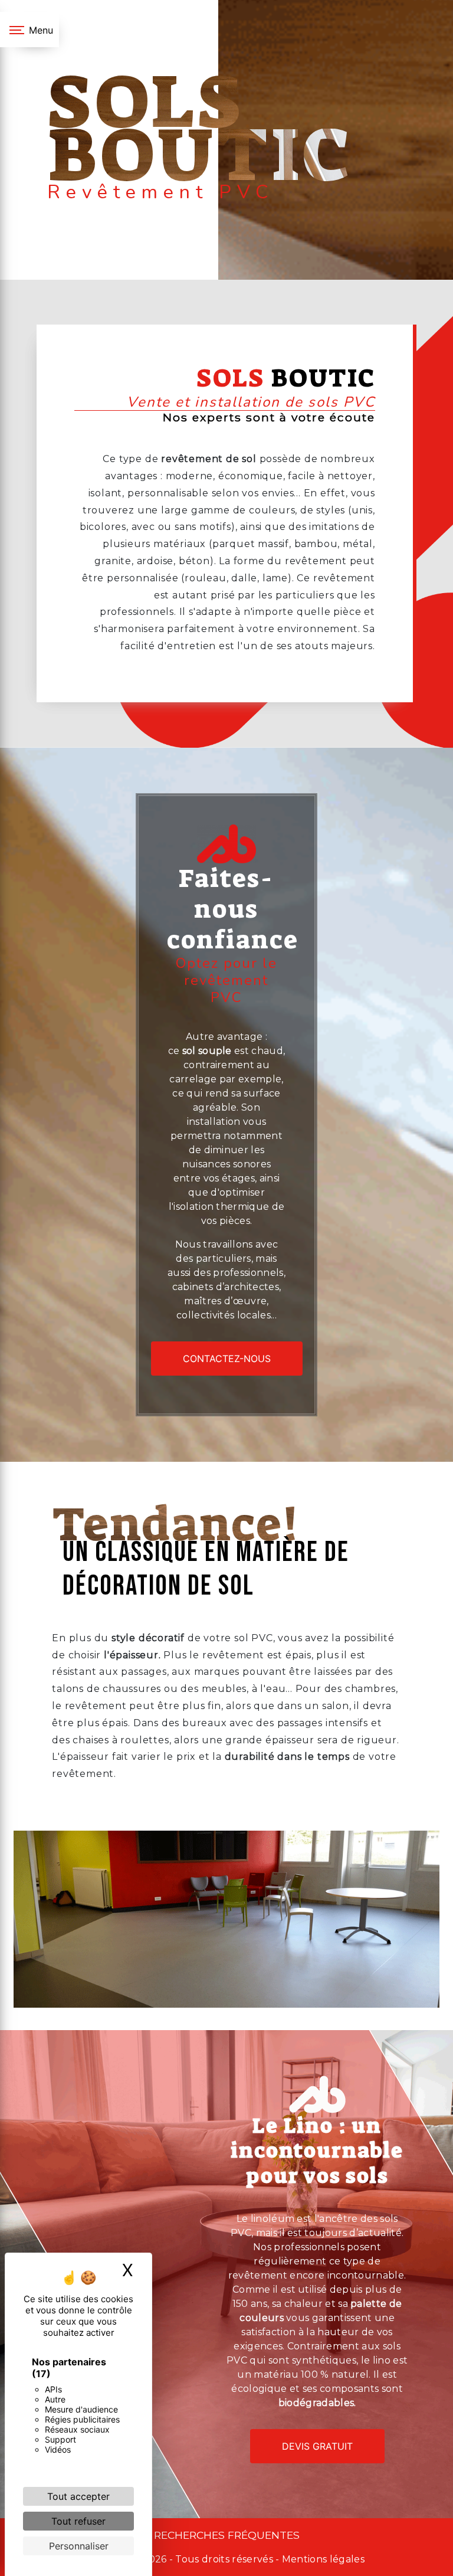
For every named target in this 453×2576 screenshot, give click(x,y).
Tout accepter (78, 2496)
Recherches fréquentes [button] (227, 2535)
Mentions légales (322, 2559)
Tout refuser (78, 2521)
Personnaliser (79, 2546)
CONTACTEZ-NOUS (227, 1359)
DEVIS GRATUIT (317, 2446)
